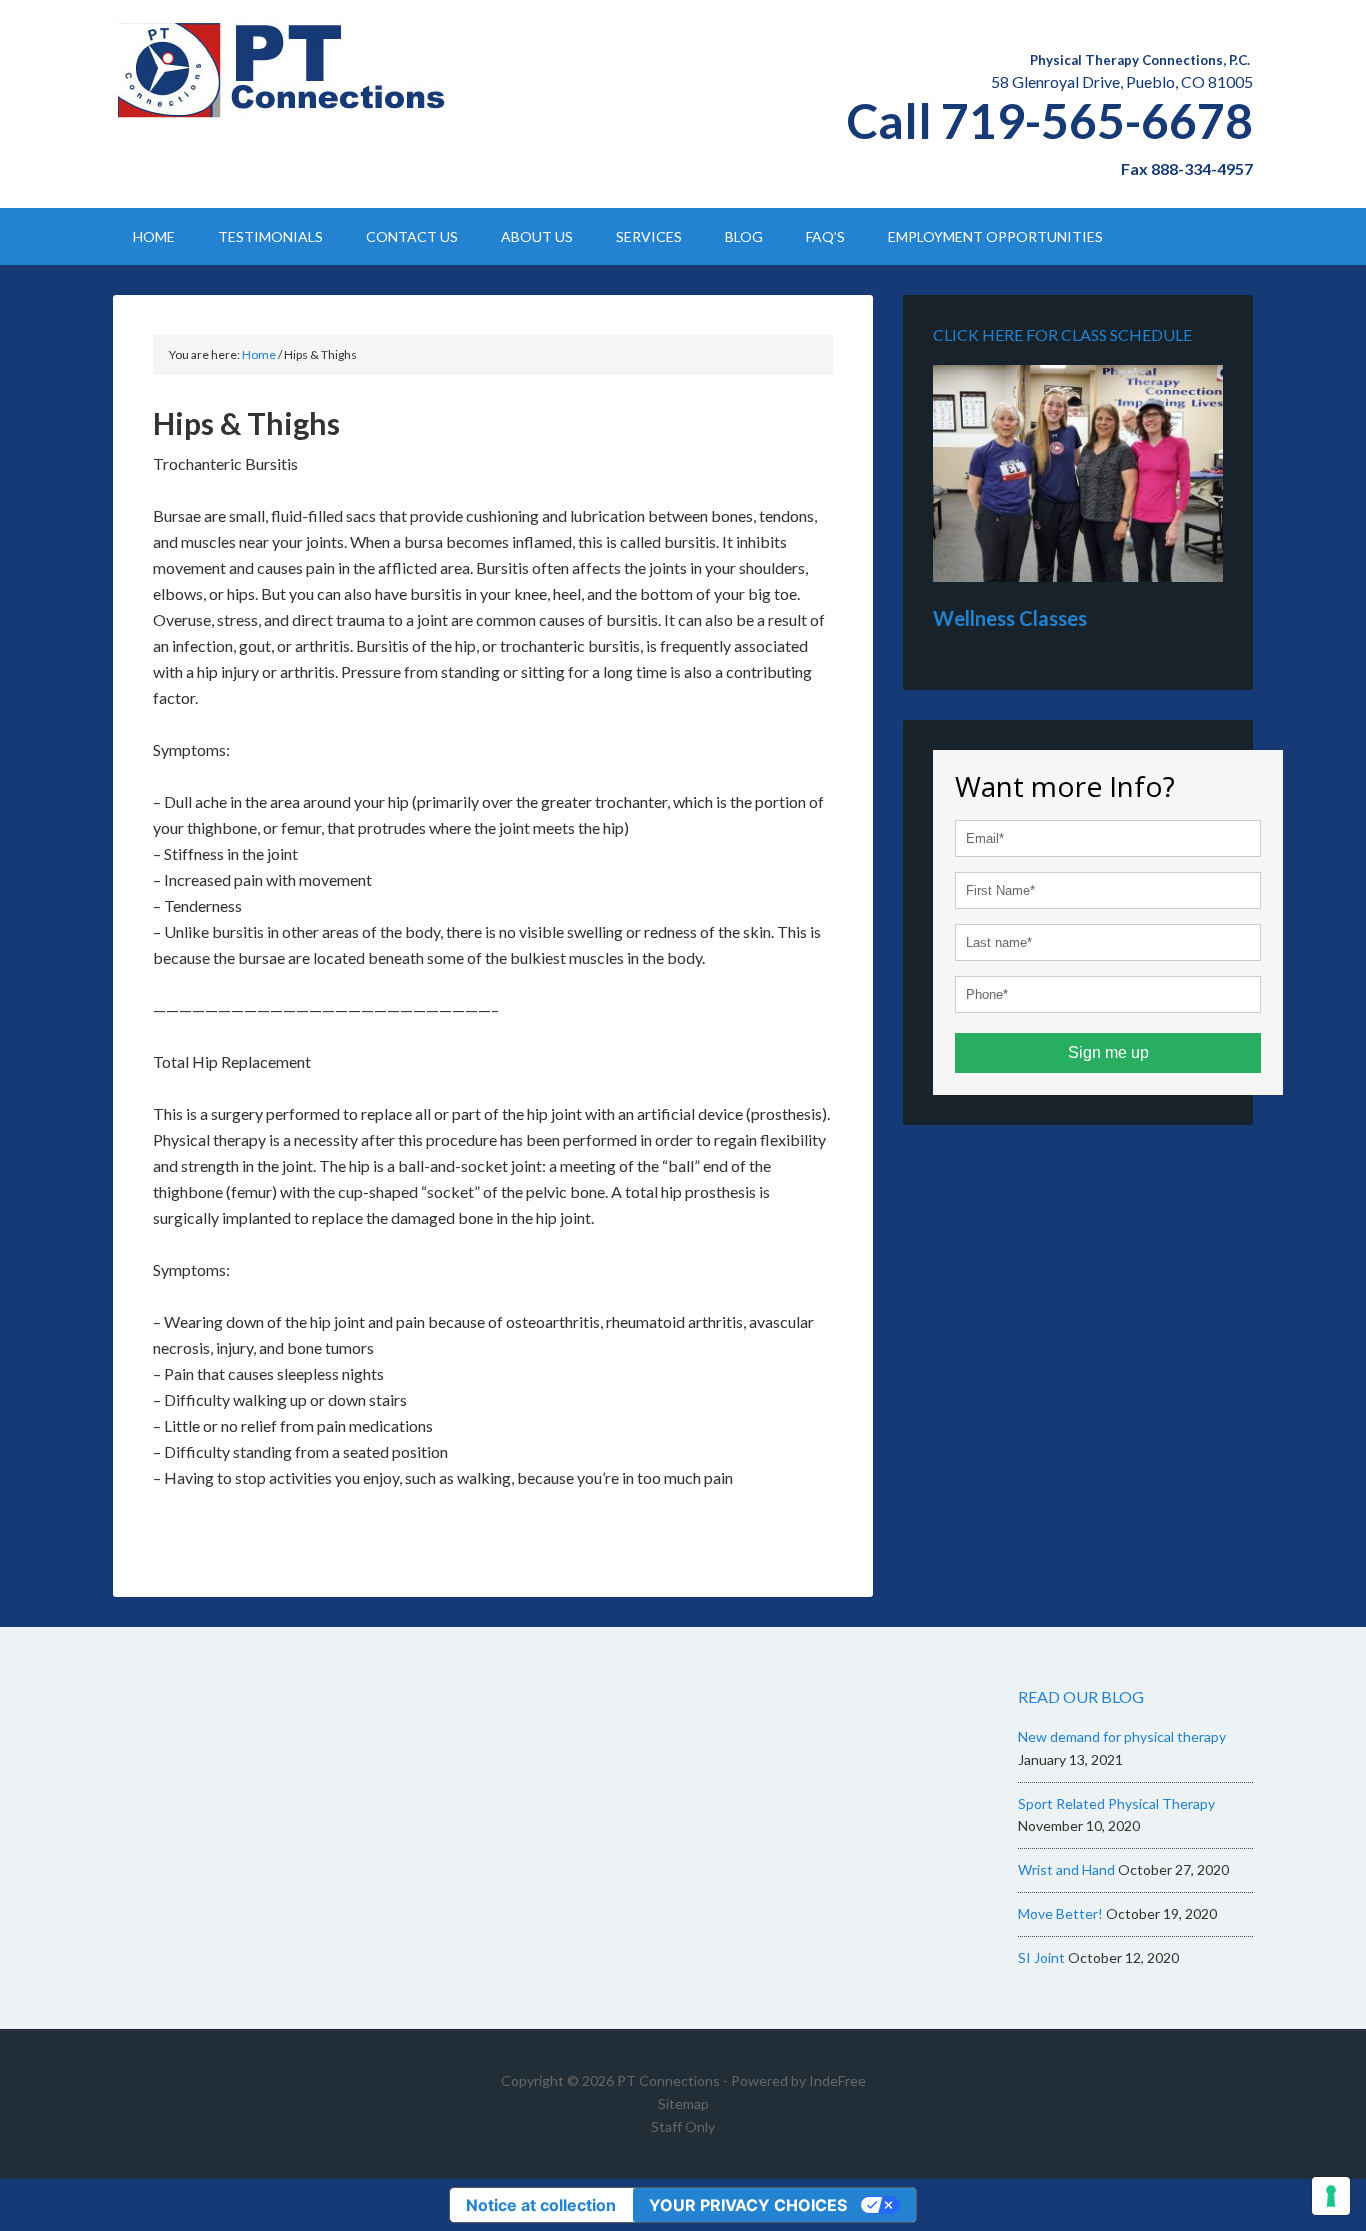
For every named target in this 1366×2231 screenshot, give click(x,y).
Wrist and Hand (1066, 1869)
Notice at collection (541, 2205)
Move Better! (1060, 1913)
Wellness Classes (1010, 618)
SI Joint (1041, 1957)
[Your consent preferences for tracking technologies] (1331, 2196)
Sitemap (683, 2103)
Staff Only (683, 2126)
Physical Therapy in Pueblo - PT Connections (283, 70)
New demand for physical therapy (1122, 1736)
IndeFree (837, 2080)
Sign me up (1108, 1052)
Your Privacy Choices (748, 2205)
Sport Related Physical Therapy (1116, 1803)
